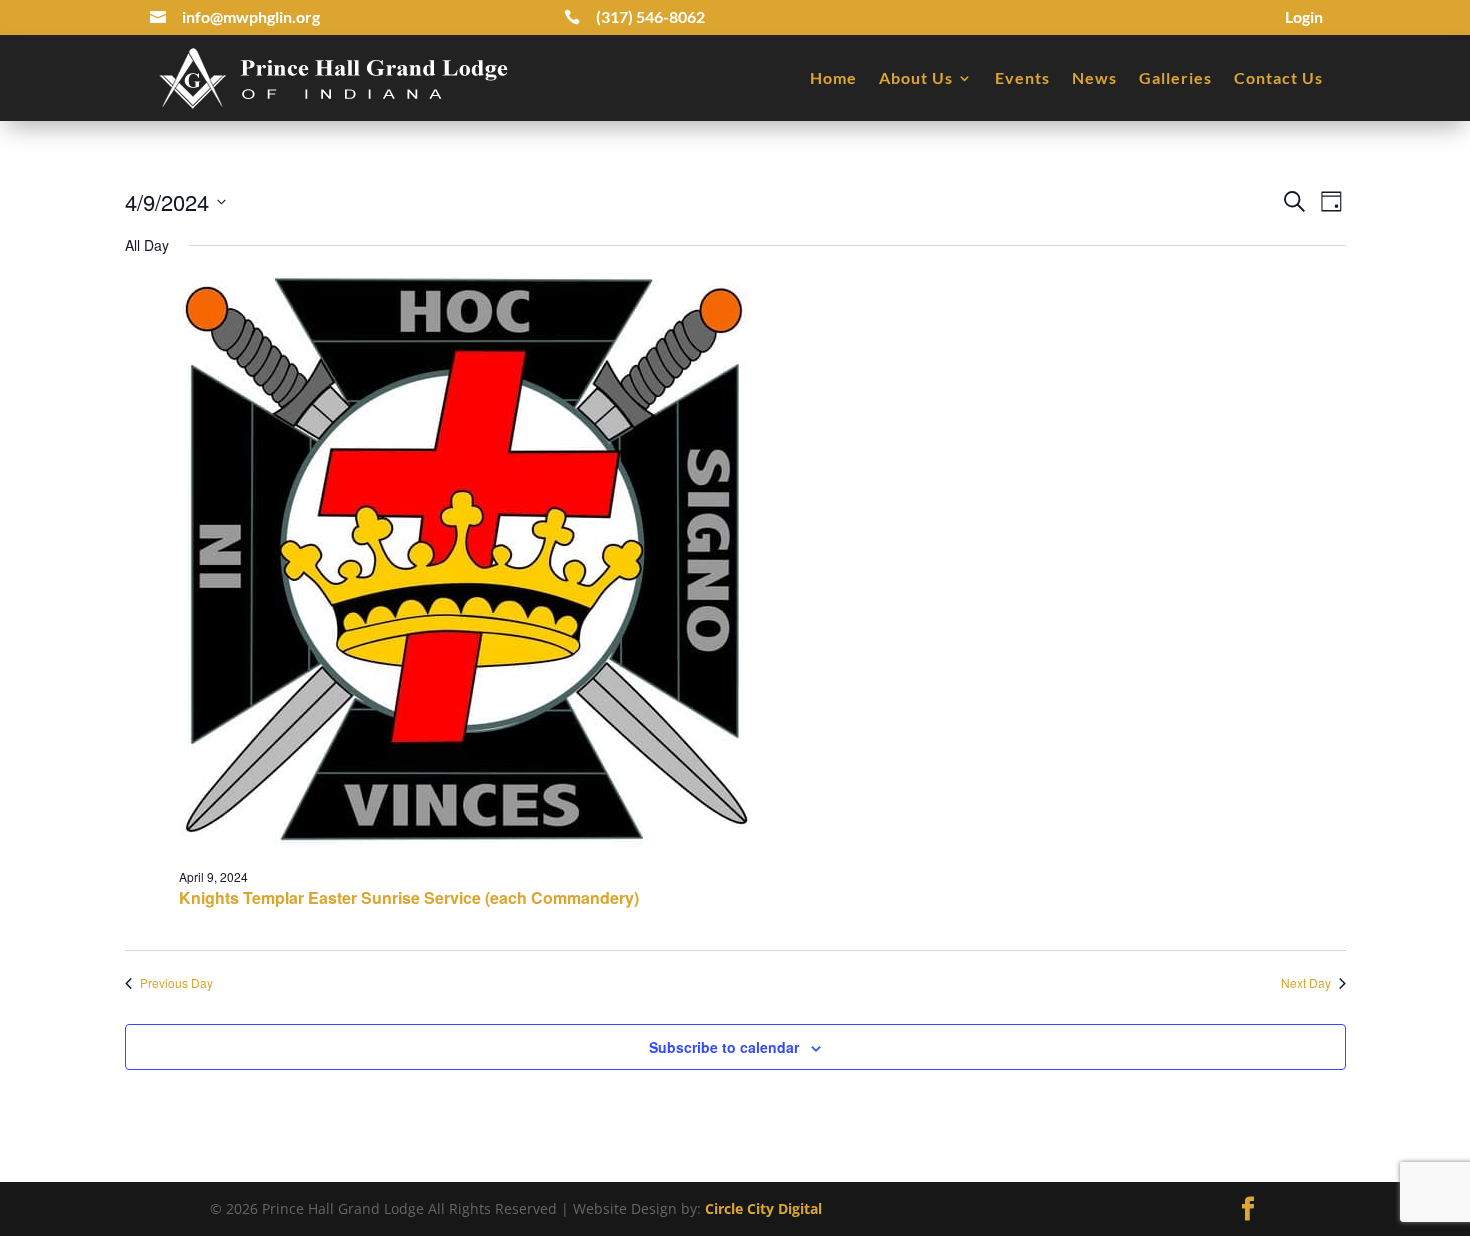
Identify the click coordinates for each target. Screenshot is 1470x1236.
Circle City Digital (763, 1208)
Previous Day (176, 983)
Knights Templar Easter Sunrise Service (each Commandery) (409, 897)
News (1094, 77)
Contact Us (1278, 77)
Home (833, 77)
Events (1022, 77)
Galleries (1175, 77)
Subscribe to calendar (724, 1047)
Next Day (1306, 983)
